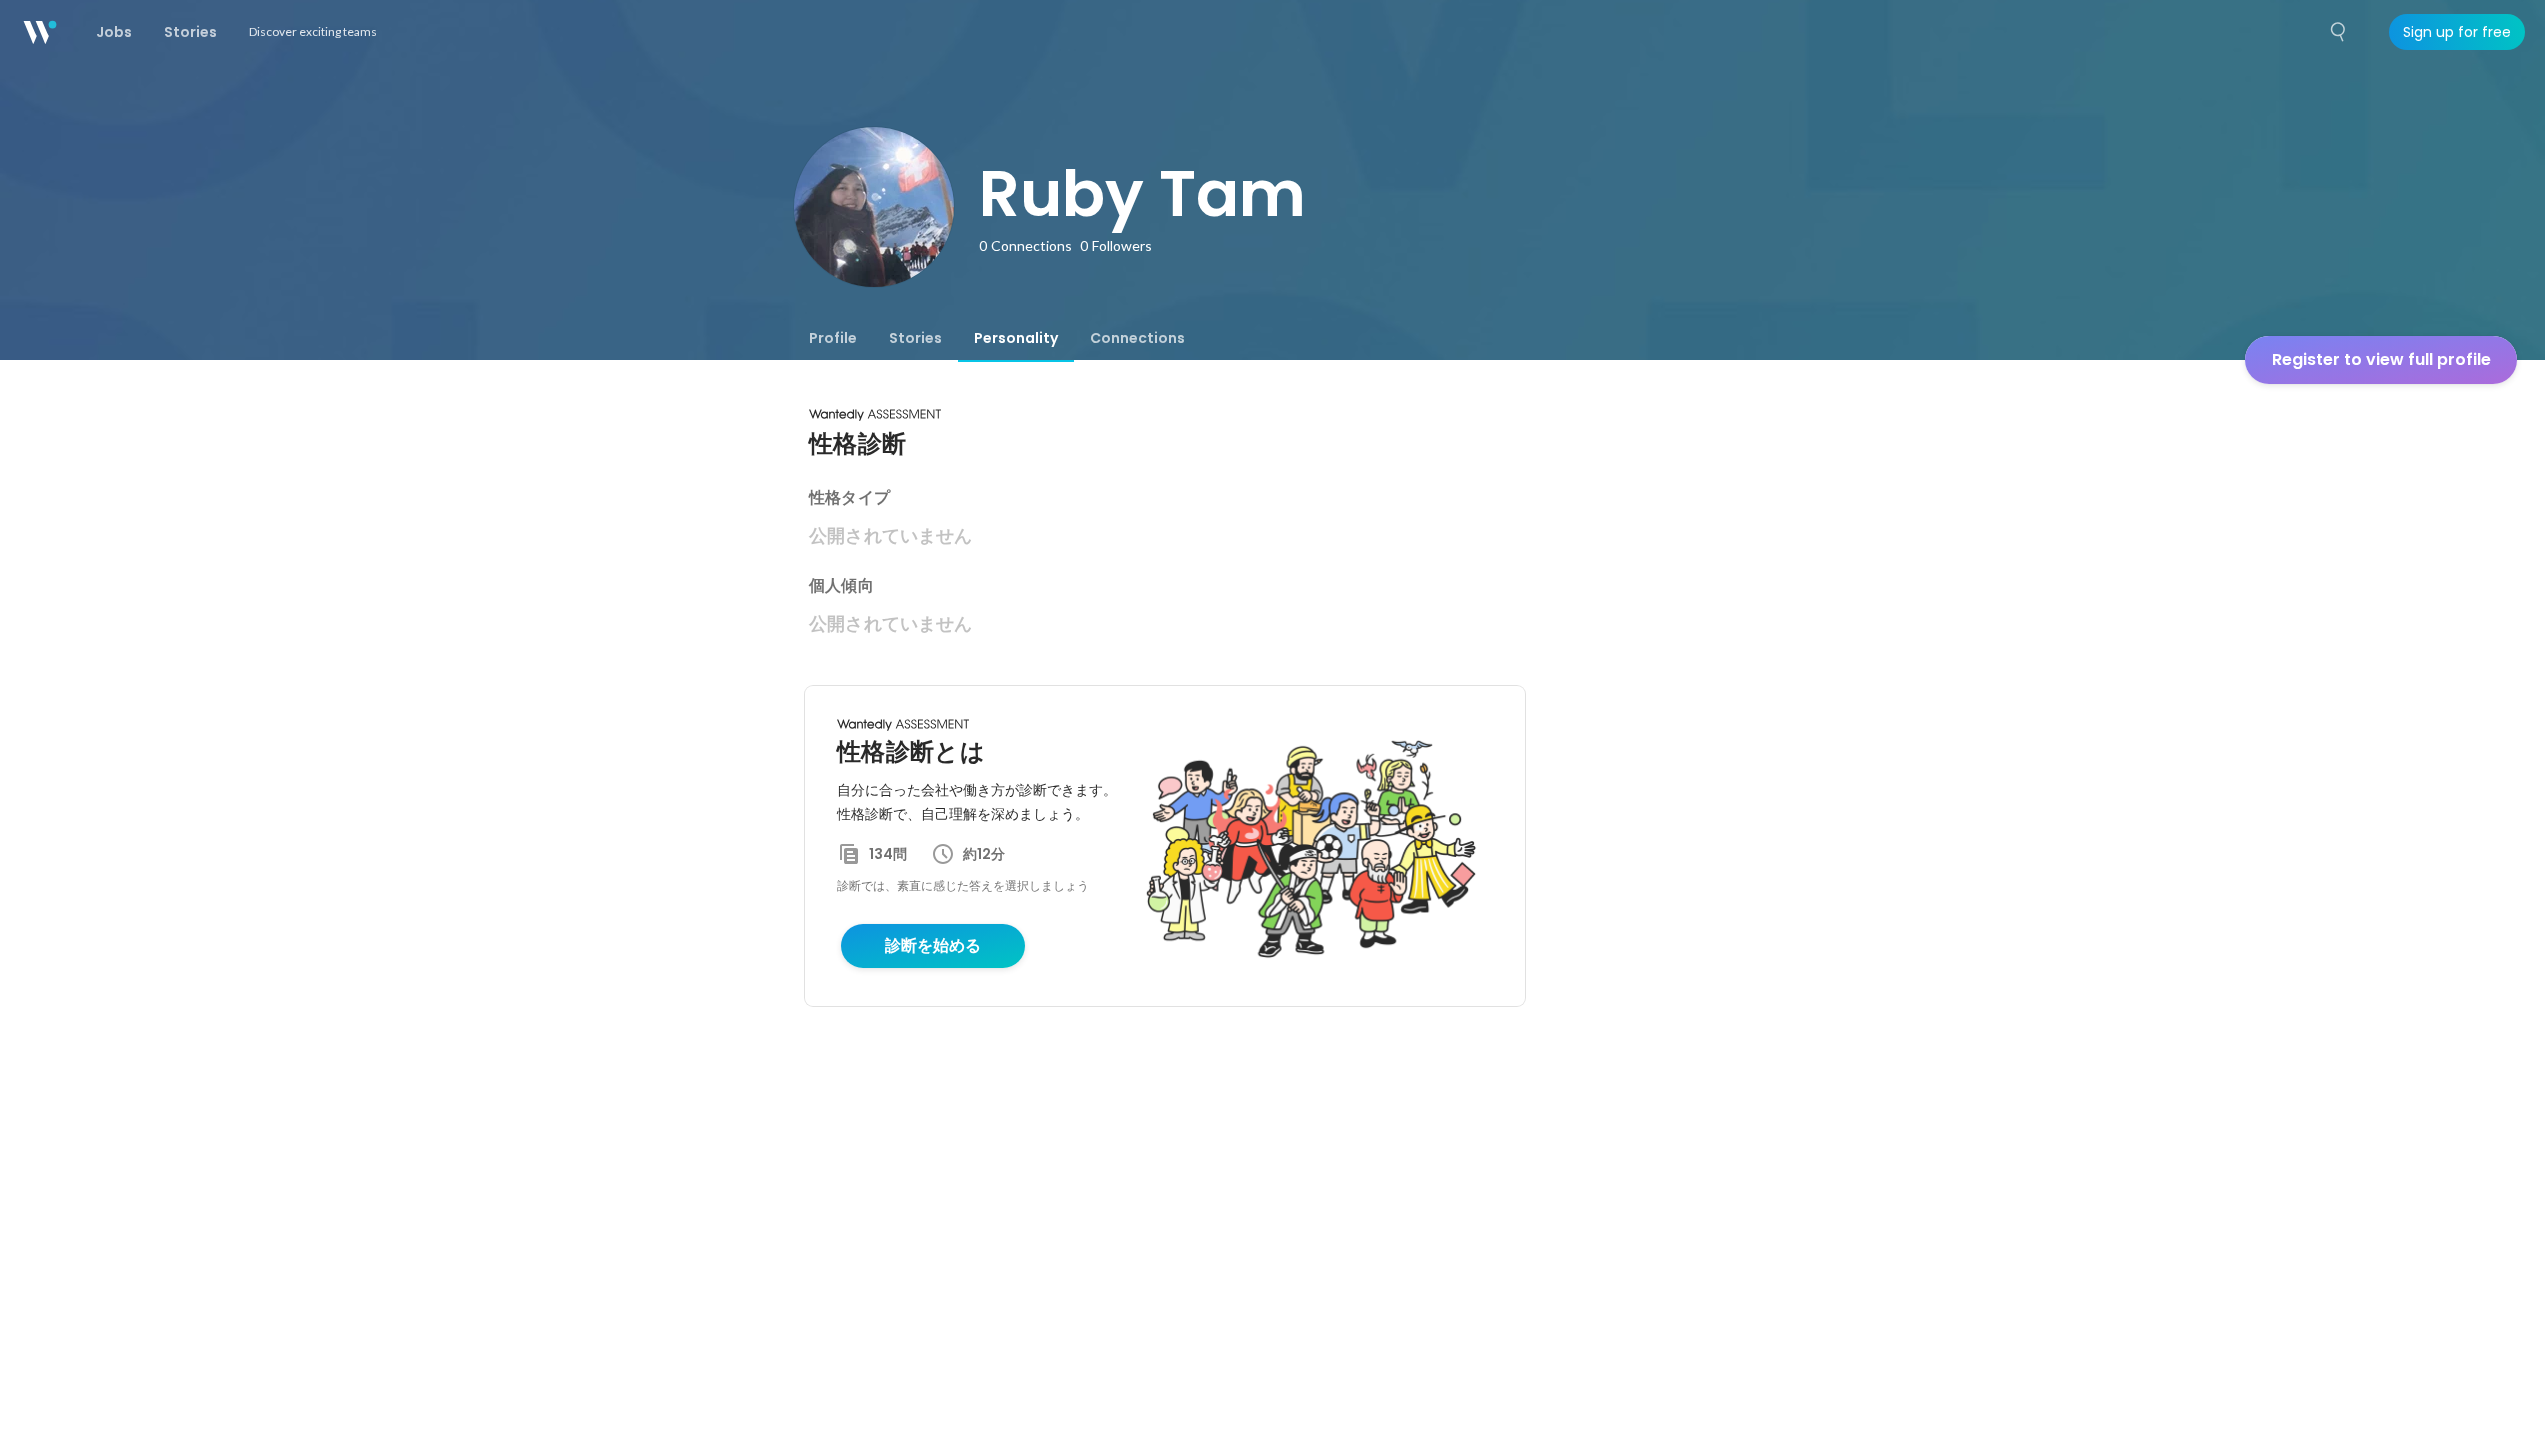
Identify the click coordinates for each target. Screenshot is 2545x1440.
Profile (833, 338)
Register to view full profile (2381, 359)
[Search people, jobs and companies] (2339, 32)
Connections (1137, 338)
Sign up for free (2457, 32)
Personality (1016, 338)
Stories (915, 338)
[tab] (833, 338)
